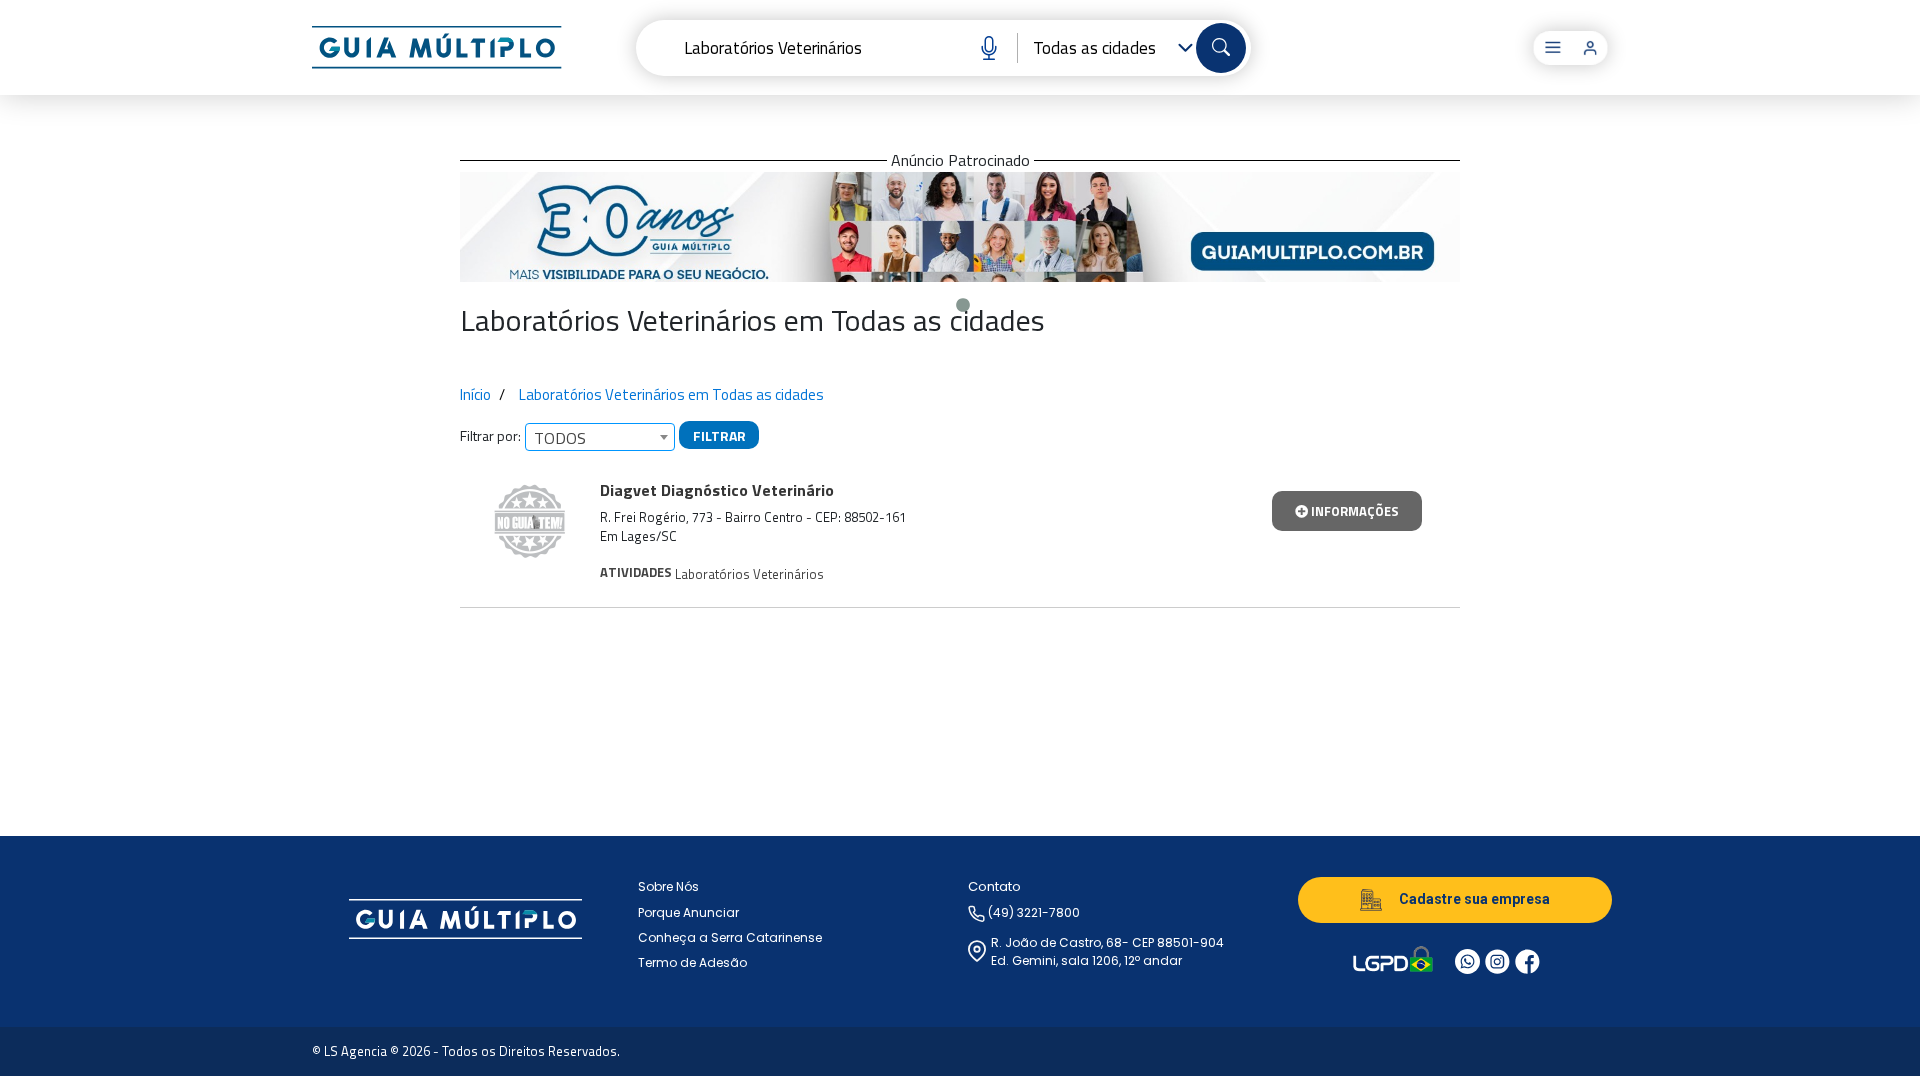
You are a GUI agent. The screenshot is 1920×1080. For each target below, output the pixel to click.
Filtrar (719, 435)
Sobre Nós (668, 886)
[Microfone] (981, 48)
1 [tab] (960, 301)
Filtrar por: (490, 435)
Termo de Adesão (692, 962)
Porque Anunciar (688, 912)
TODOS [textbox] (560, 438)
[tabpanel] (960, 227)
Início (475, 394)
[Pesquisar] (1221, 48)
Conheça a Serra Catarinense (730, 937)
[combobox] (600, 437)
